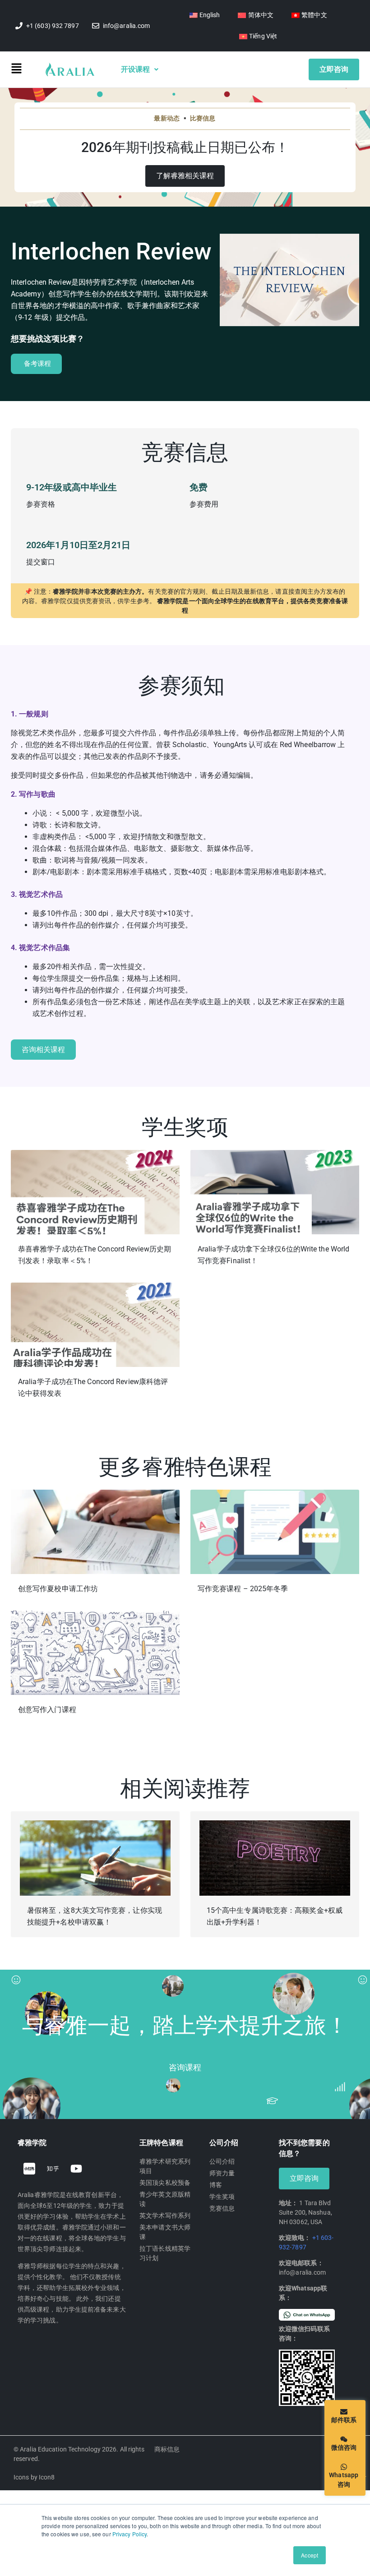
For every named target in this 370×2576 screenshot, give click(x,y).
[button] (28, 70)
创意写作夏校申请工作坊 (58, 1589)
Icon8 (47, 2477)
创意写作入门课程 (47, 1710)
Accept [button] (310, 2555)
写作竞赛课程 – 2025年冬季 (243, 1589)
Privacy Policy (129, 2534)
